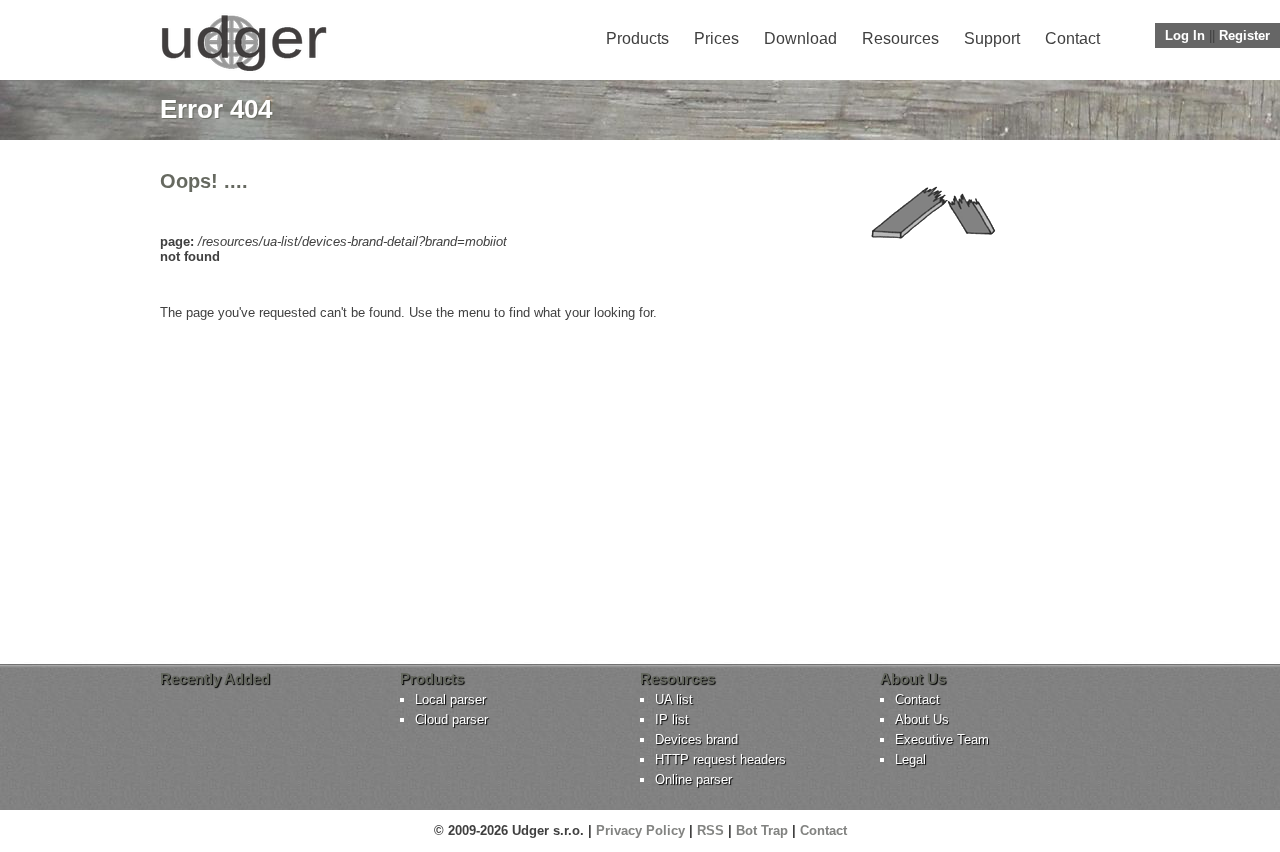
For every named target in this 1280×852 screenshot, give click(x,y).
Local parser (450, 699)
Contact (1072, 38)
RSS (710, 830)
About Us (922, 719)
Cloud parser (451, 719)
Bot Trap (762, 830)
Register (1244, 35)
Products (637, 38)
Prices (716, 38)
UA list (674, 699)
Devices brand (696, 739)
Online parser (693, 779)
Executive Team (942, 739)
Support (992, 38)
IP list (672, 719)
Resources (900, 38)
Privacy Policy (640, 830)
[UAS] (243, 70)
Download (800, 38)
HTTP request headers (720, 759)
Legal (910, 759)
